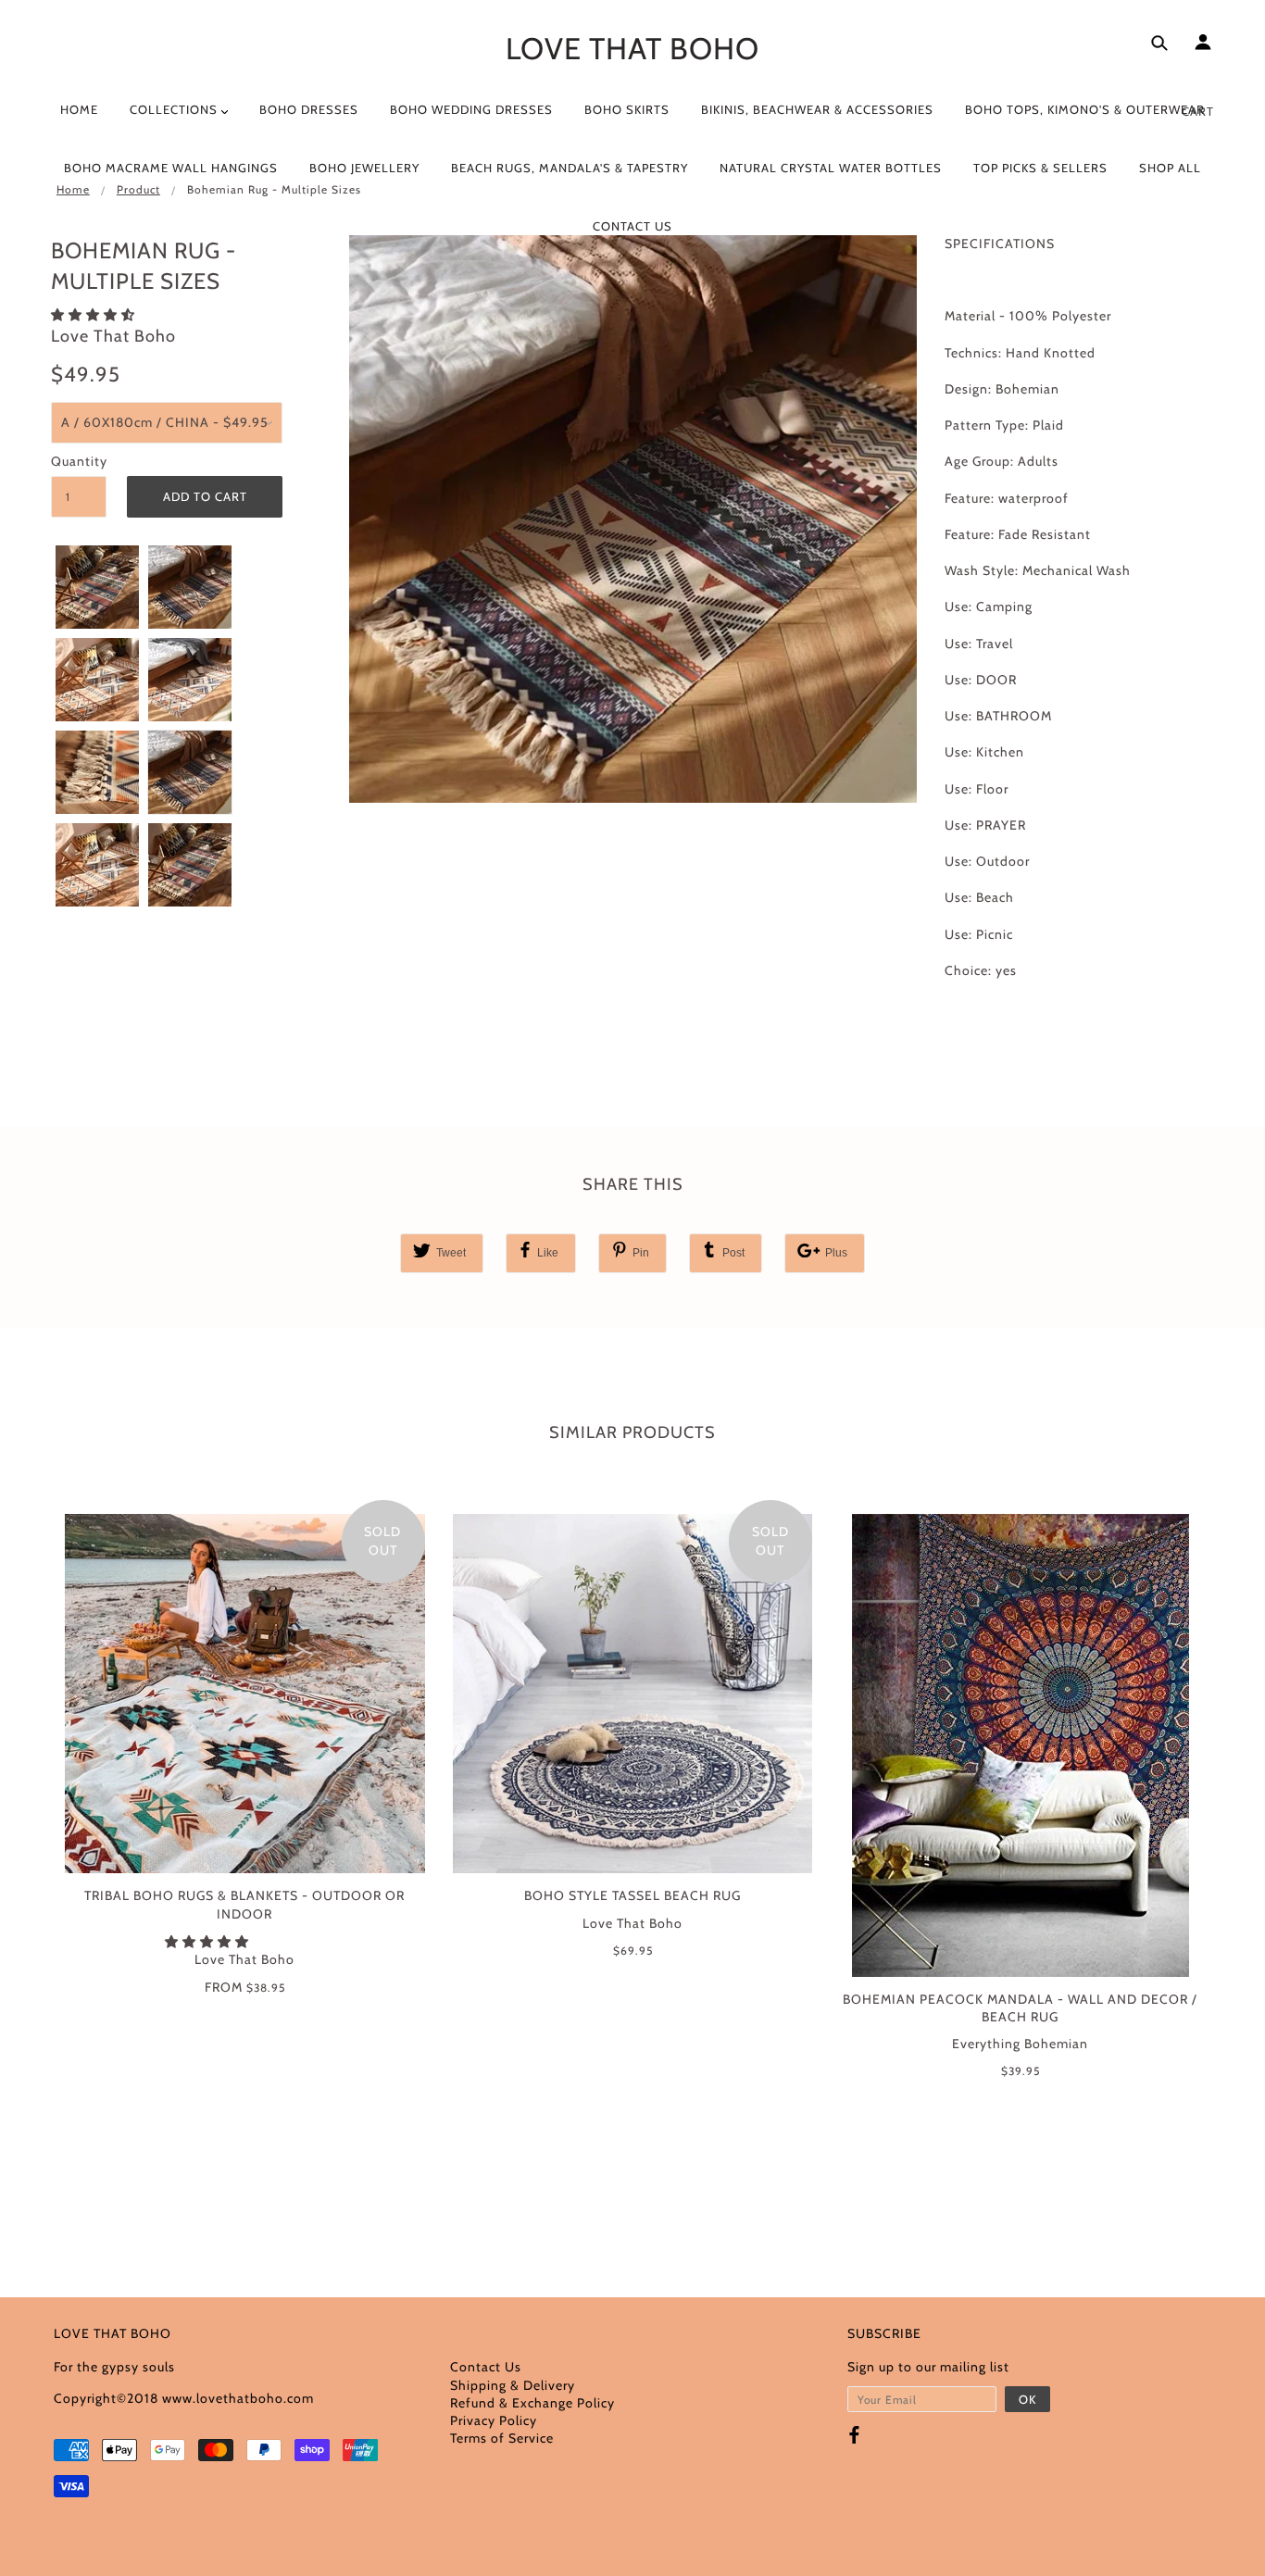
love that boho (113, 336)
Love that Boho (632, 48)
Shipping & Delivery (513, 2385)
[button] (95, 315)
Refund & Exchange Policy (532, 2403)
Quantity (79, 461)
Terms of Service (502, 2438)
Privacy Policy (494, 2420)
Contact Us (486, 2367)
